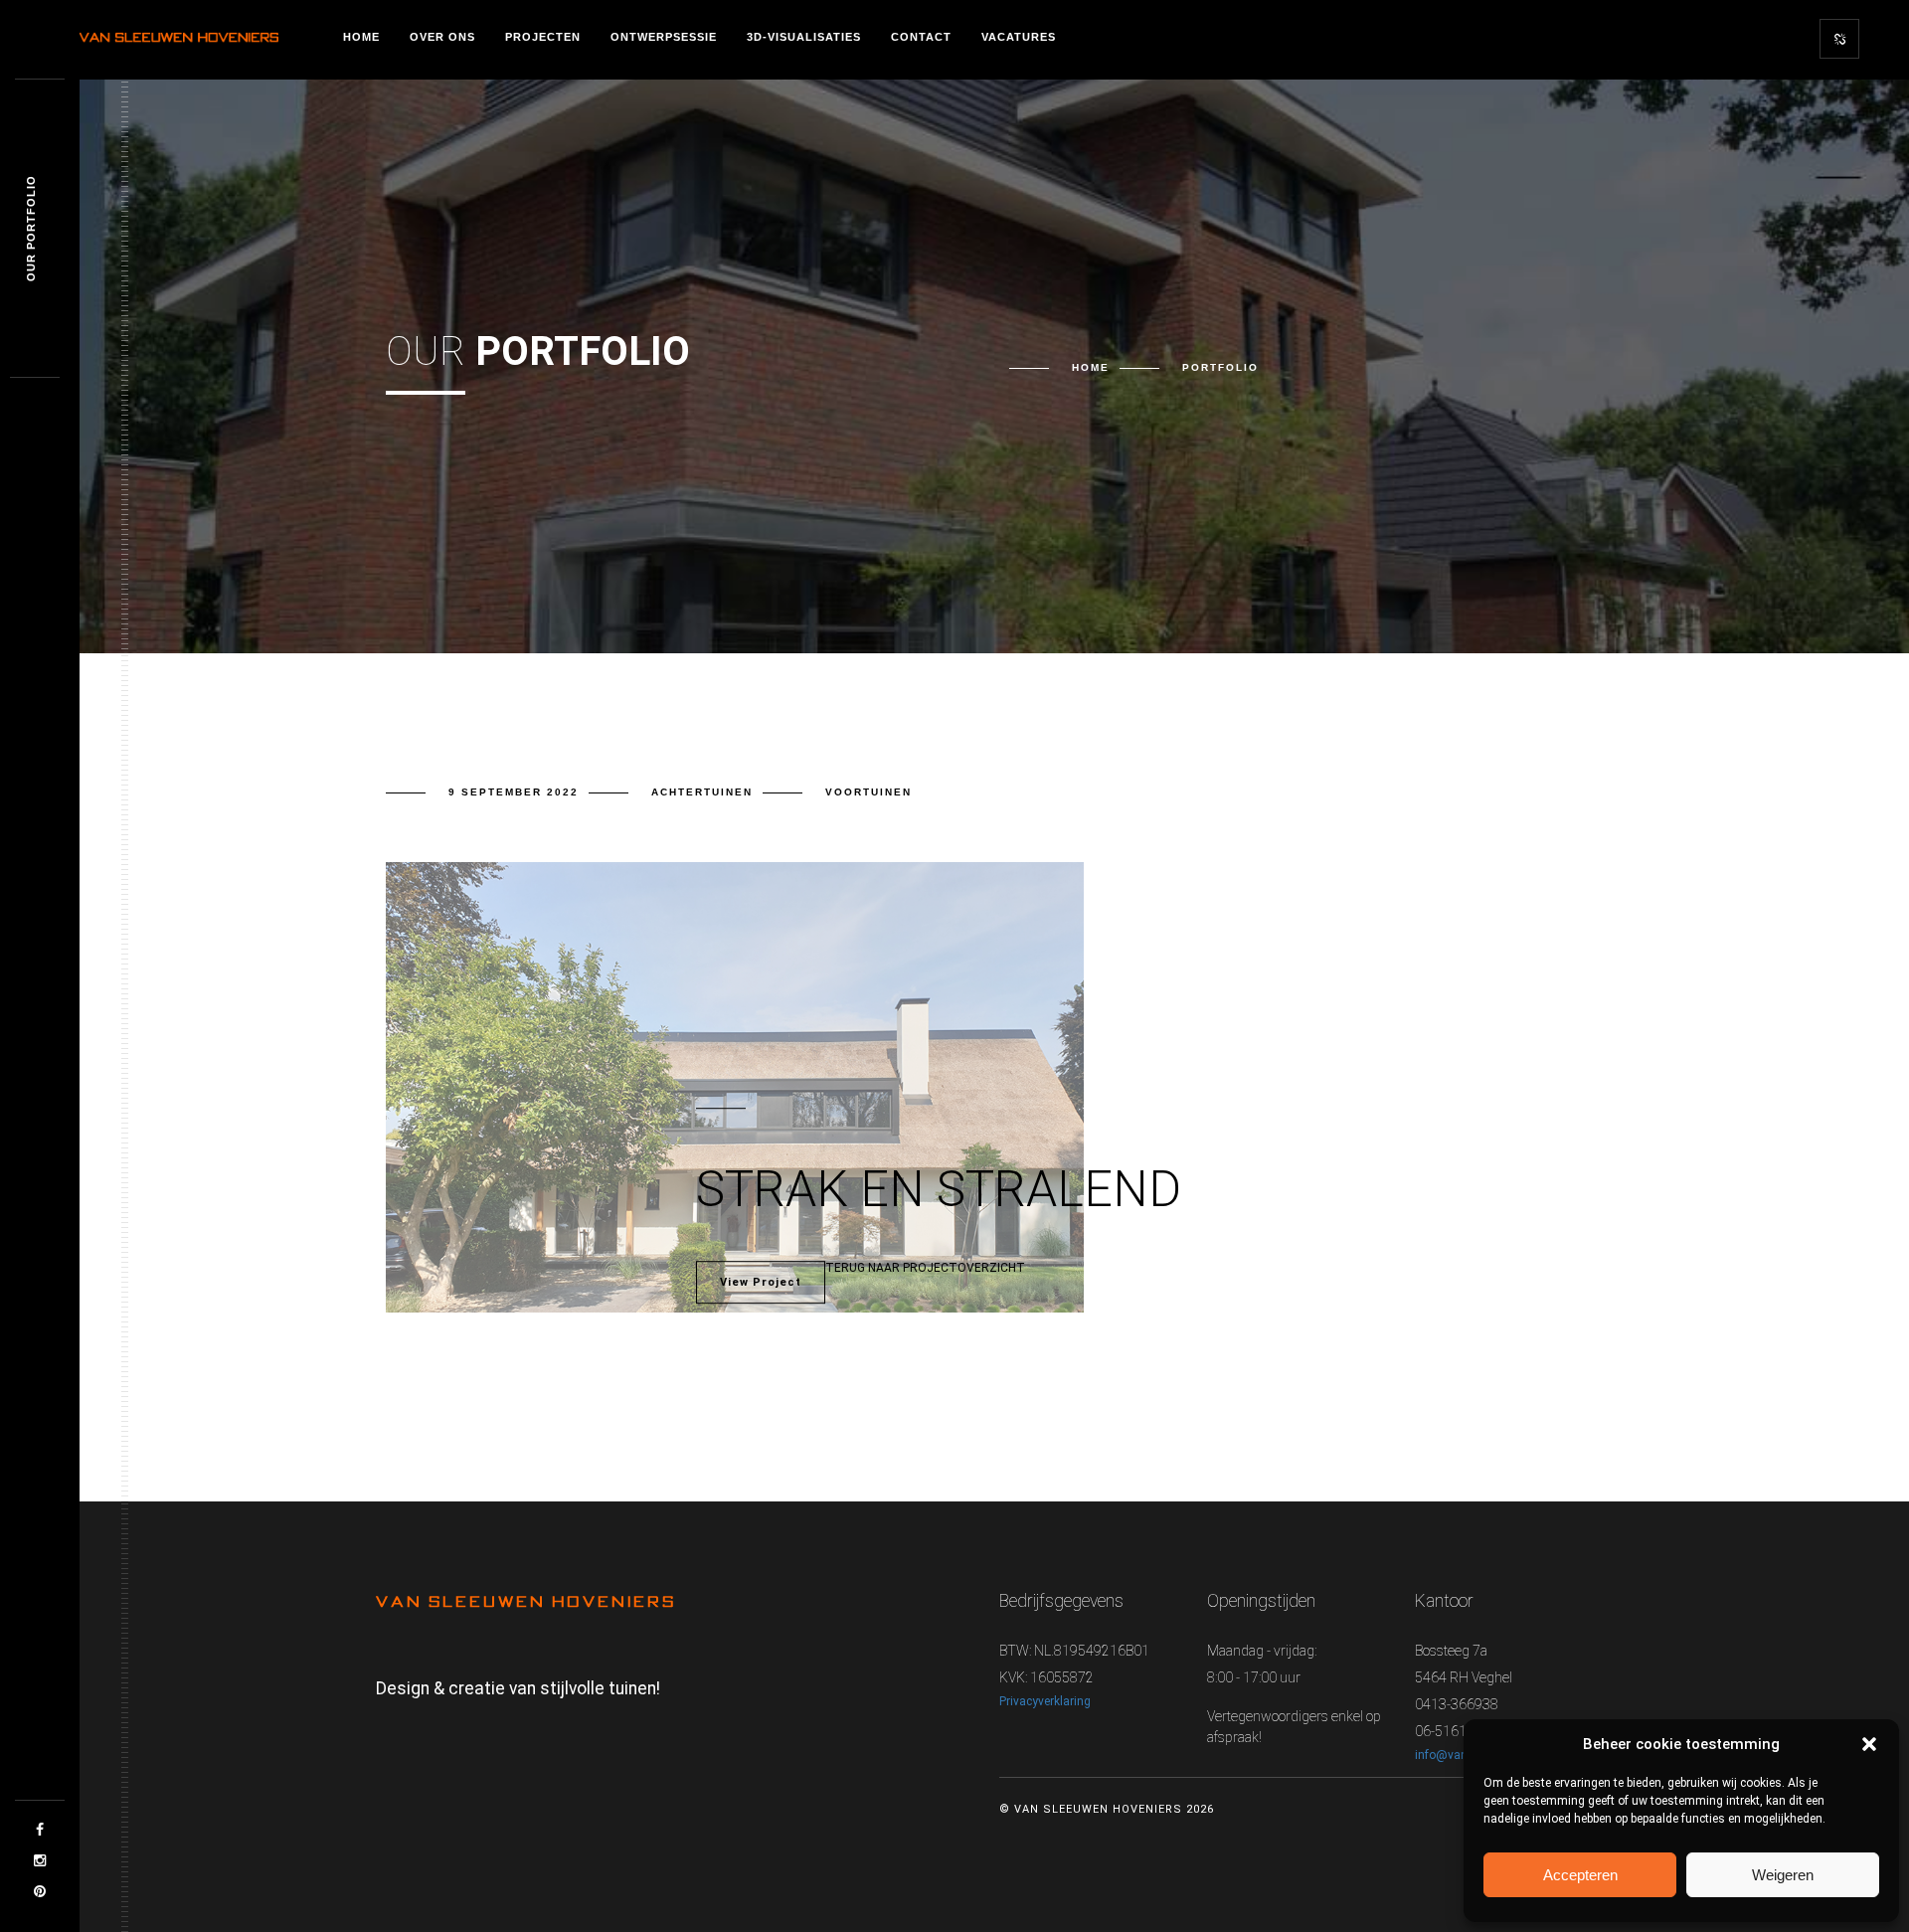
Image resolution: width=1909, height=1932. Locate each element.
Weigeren (1783, 1875)
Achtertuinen (702, 792)
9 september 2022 (514, 792)
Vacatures (1019, 37)
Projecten (543, 37)
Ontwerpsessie (664, 37)
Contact (921, 37)
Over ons (442, 37)
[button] (1869, 1744)
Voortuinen (868, 792)
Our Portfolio (31, 229)
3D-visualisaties (804, 37)
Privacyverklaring (1045, 1701)
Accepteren (1580, 1875)
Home (361, 37)
